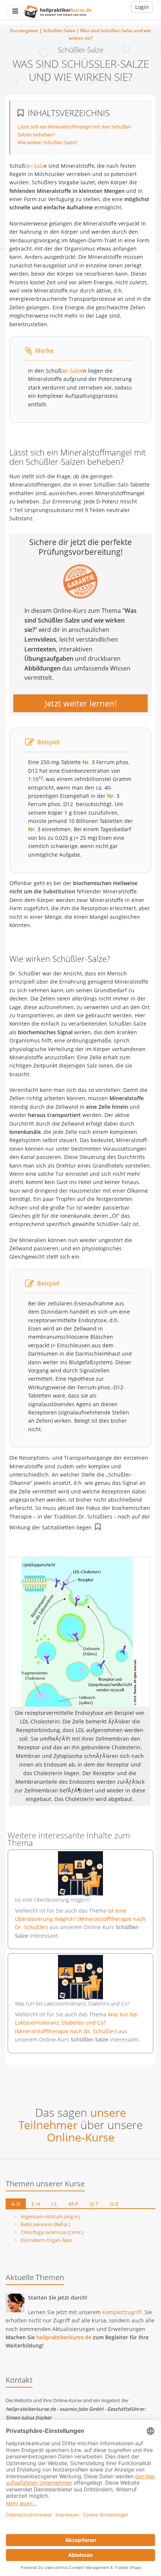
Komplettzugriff (122, 2312)
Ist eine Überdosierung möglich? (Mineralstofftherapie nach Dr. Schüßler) (80, 1919)
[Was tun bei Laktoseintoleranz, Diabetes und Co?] (80, 1977)
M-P (73, 2204)
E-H (36, 2204)
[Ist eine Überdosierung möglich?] (80, 1874)
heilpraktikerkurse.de (64, 2337)
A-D (16, 2204)
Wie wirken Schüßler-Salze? (48, 142)
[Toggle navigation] (15, 11)
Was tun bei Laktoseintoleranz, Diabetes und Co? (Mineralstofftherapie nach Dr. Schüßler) (76, 2023)
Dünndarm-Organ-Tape (46, 2240)
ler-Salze (72, 371)
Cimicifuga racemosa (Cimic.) (52, 2232)
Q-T (94, 2204)
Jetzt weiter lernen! (81, 703)
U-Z (114, 2204)
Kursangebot (24, 31)
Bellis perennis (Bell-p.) (45, 2224)
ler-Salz (34, 166)
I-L (54, 2204)
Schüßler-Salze (59, 31)
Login (142, 7)
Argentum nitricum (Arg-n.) (50, 2216)
